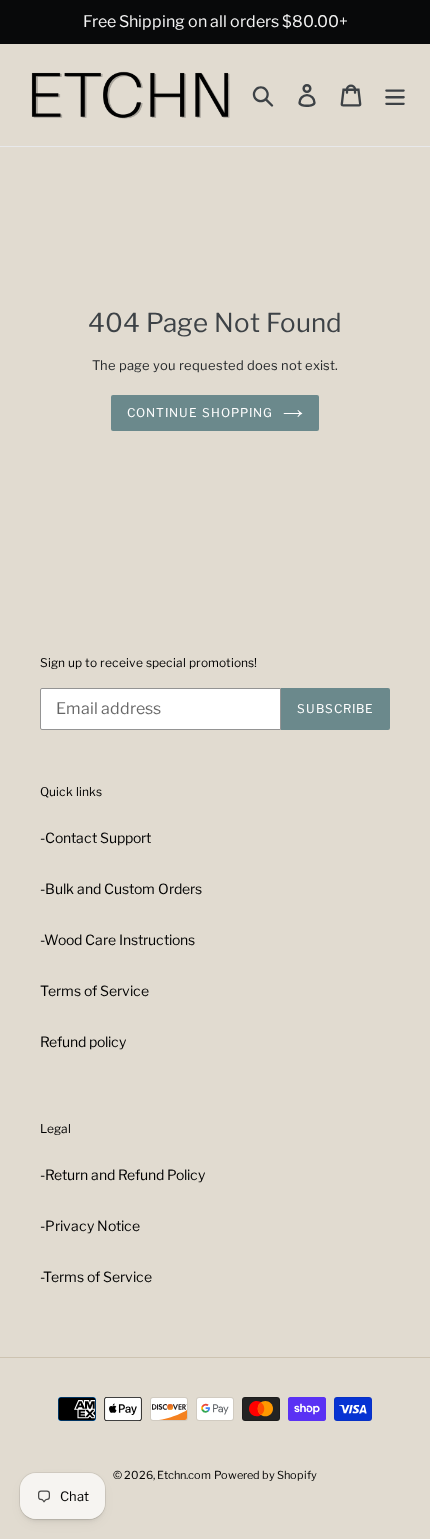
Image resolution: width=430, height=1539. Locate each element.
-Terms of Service (96, 1276)
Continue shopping (199, 412)
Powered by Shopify (265, 1475)
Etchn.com (184, 1475)
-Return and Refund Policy (122, 1174)
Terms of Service (94, 990)
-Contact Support (95, 837)
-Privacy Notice (90, 1225)
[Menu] (395, 95)
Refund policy (83, 1041)
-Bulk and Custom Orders (121, 888)
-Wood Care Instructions (117, 939)
